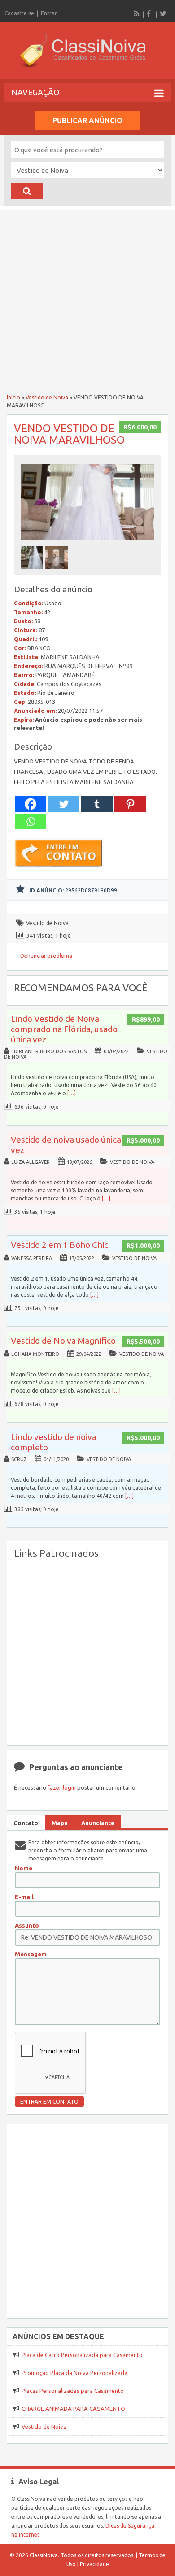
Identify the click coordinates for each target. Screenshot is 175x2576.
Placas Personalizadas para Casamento (73, 2391)
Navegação (35, 92)
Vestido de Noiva (47, 397)
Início (13, 397)
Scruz (19, 1459)
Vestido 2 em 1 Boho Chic (59, 1245)
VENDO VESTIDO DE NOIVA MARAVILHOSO (69, 434)
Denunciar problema (46, 956)
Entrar (49, 13)
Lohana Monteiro (35, 1354)
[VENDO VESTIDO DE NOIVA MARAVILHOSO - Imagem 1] (33, 571)
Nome (24, 1868)
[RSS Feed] (137, 13)
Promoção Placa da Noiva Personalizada (74, 2373)
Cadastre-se (19, 13)
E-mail (24, 1897)
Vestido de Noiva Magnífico (63, 1341)
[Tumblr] (97, 804)
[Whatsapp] (31, 821)
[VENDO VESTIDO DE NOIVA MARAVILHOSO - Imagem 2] (58, 571)
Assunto (27, 1925)
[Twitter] (163, 13)
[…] (72, 1093)
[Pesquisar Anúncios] (27, 191)
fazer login (62, 1787)
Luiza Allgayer (31, 1162)
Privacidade (94, 2564)
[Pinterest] (130, 804)
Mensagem (31, 1954)
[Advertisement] (87, 297)
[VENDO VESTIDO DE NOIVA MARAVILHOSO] (87, 542)
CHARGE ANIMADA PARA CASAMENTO (73, 2409)
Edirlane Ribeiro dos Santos (49, 1051)
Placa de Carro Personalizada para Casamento (82, 2355)
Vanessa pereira (32, 1258)
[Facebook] (150, 13)
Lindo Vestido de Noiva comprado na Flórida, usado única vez (64, 1029)
